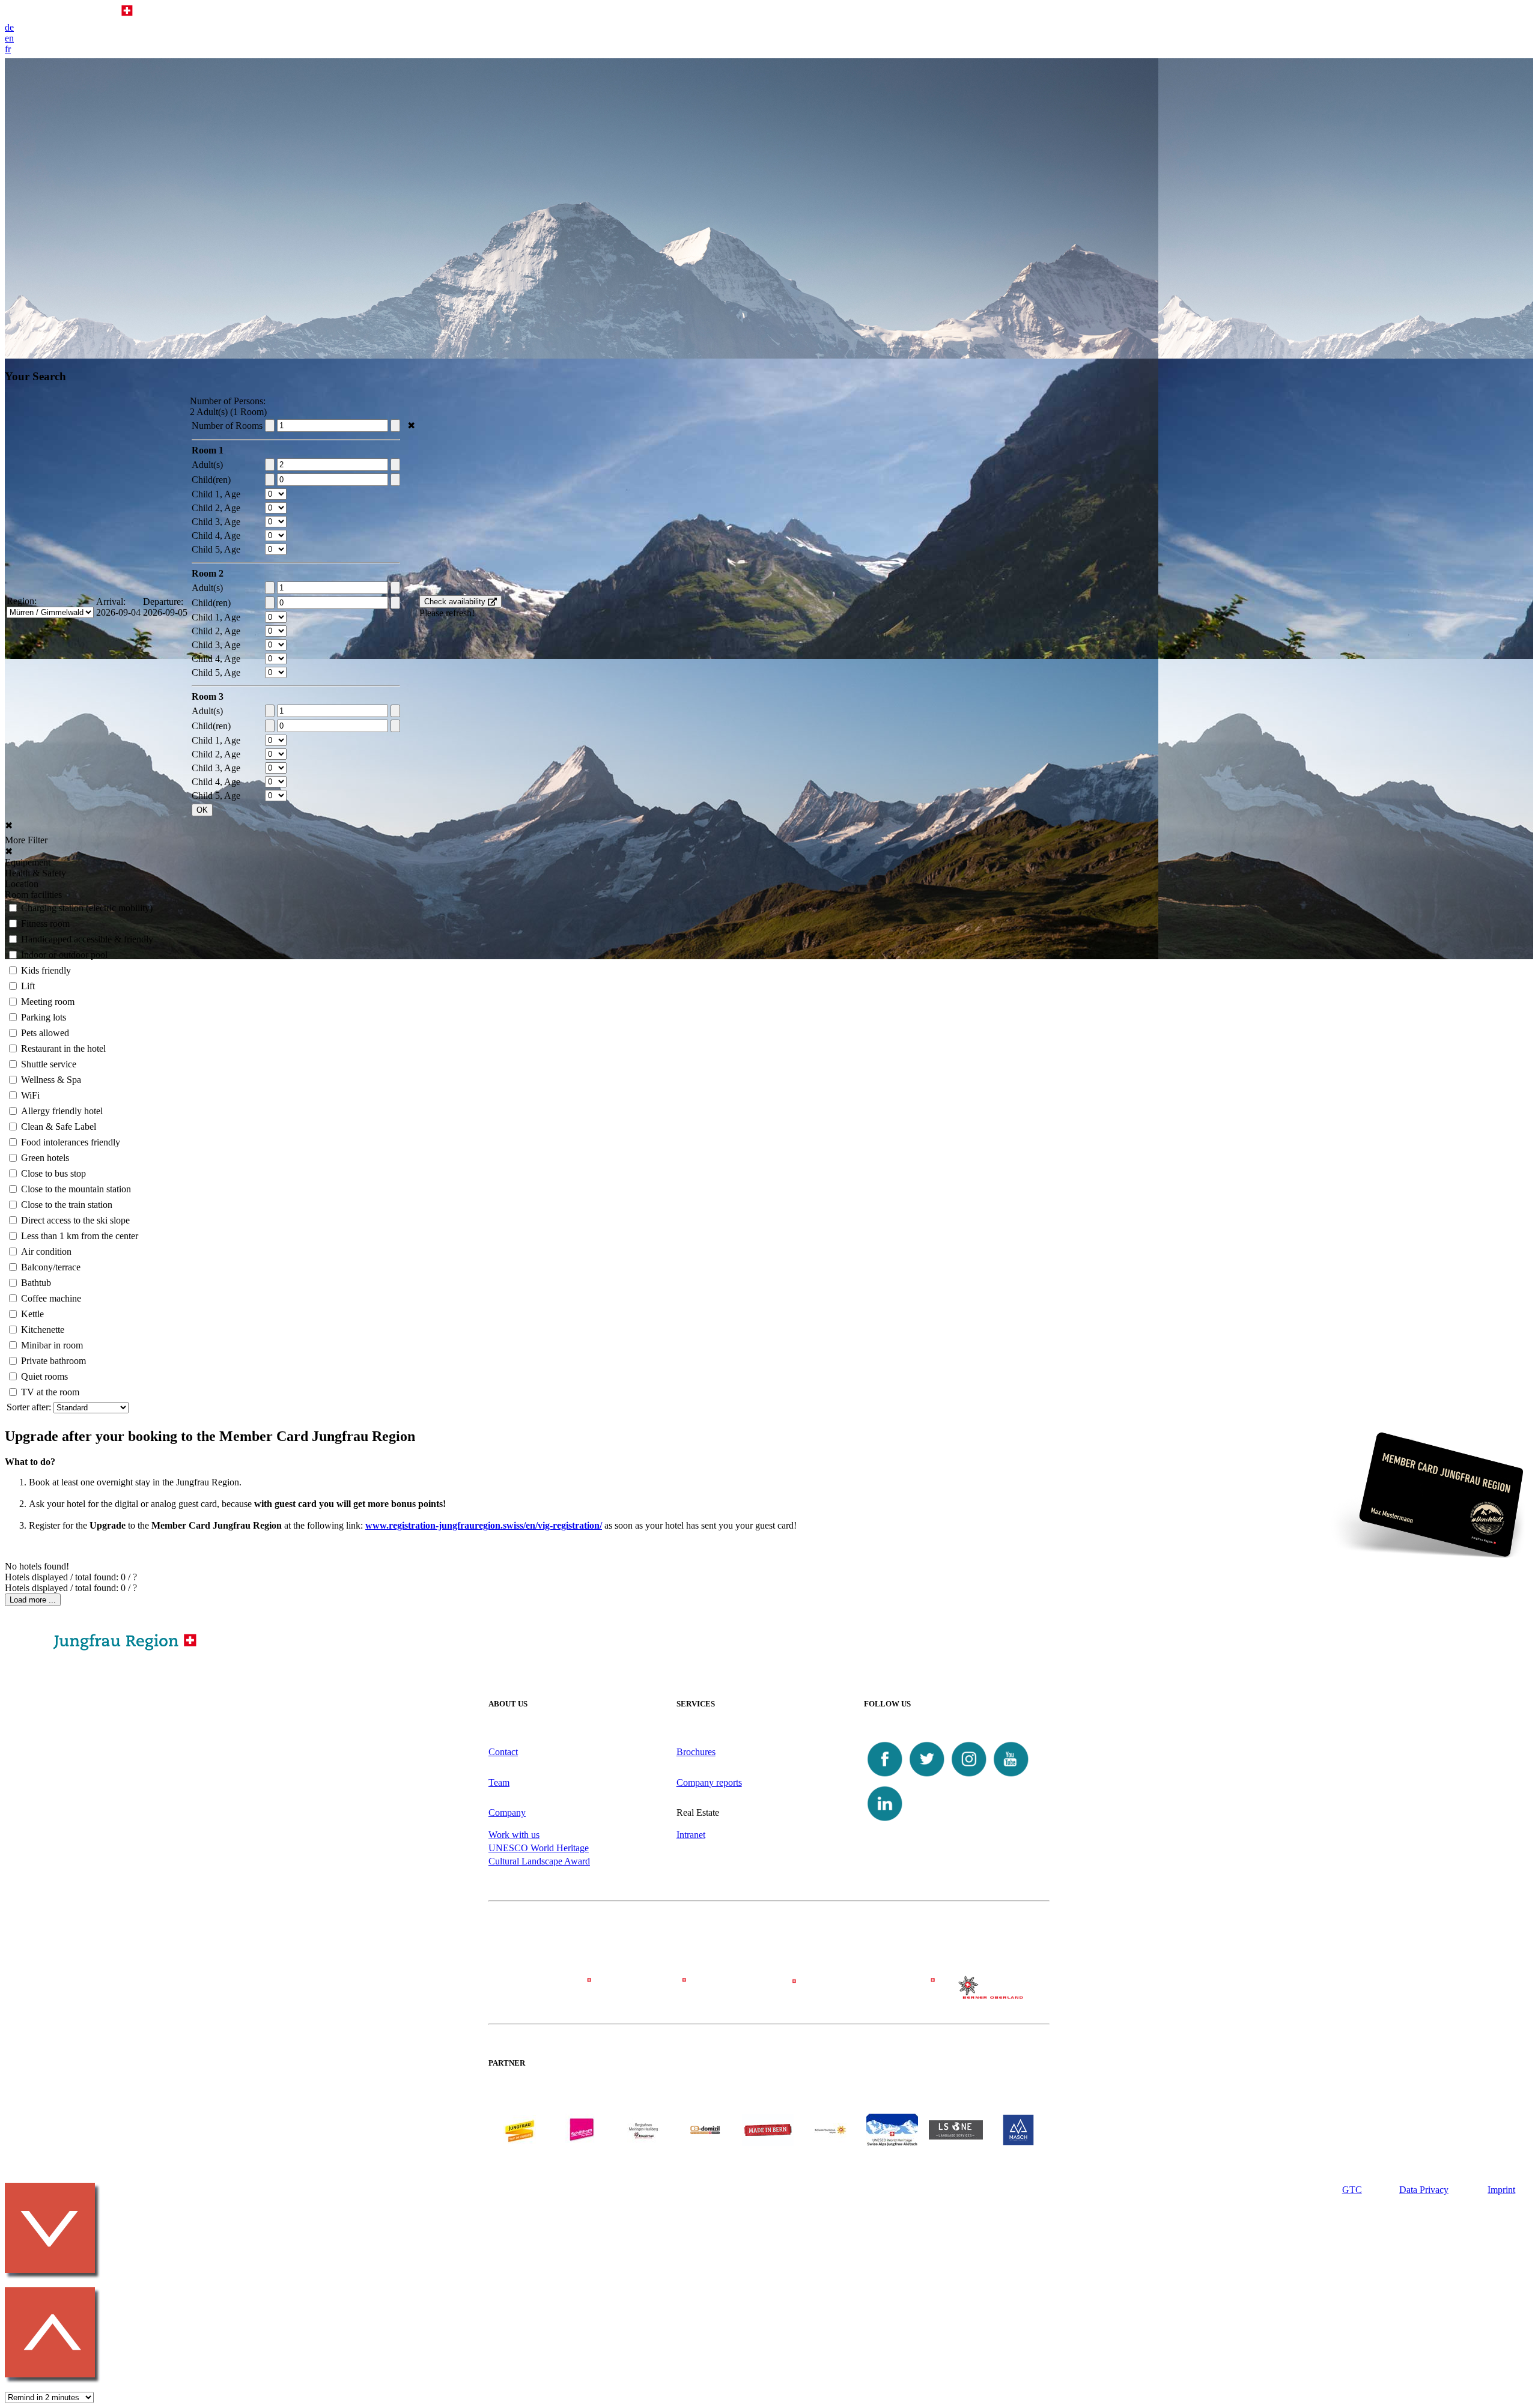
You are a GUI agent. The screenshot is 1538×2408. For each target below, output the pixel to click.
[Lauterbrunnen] (881, 1993)
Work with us (514, 1835)
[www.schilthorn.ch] (582, 2143)
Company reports (709, 1782)
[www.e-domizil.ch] (705, 2143)
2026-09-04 (118, 612)
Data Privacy (1424, 2190)
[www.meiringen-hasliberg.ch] (643, 2143)
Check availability (456, 602)
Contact (503, 1752)
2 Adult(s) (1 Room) (228, 412)
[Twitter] (927, 1777)
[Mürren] (769, 1993)
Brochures (696, 1752)
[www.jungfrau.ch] (520, 2130)
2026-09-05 (165, 612)
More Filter (26, 840)
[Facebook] (885, 1777)
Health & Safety (35, 873)
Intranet (691, 1835)
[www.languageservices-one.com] (956, 2136)
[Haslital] (993, 1996)
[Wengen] (657, 1993)
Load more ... (33, 1600)
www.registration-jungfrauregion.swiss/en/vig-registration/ (484, 1525)
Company (507, 1812)
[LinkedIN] (885, 1821)
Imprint (1501, 2190)
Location (22, 884)
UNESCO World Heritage (539, 1848)
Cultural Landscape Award (539, 1861)
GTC (1352, 2190)
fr (8, 49)
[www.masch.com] (1018, 2143)
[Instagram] (969, 1777)
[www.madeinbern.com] (768, 2143)
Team (499, 1782)
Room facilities (33, 895)
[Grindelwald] (545, 1993)
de (9, 27)
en (9, 38)
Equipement (28, 862)
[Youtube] (1011, 1777)
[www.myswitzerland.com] (830, 2143)
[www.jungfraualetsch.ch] (892, 2143)
